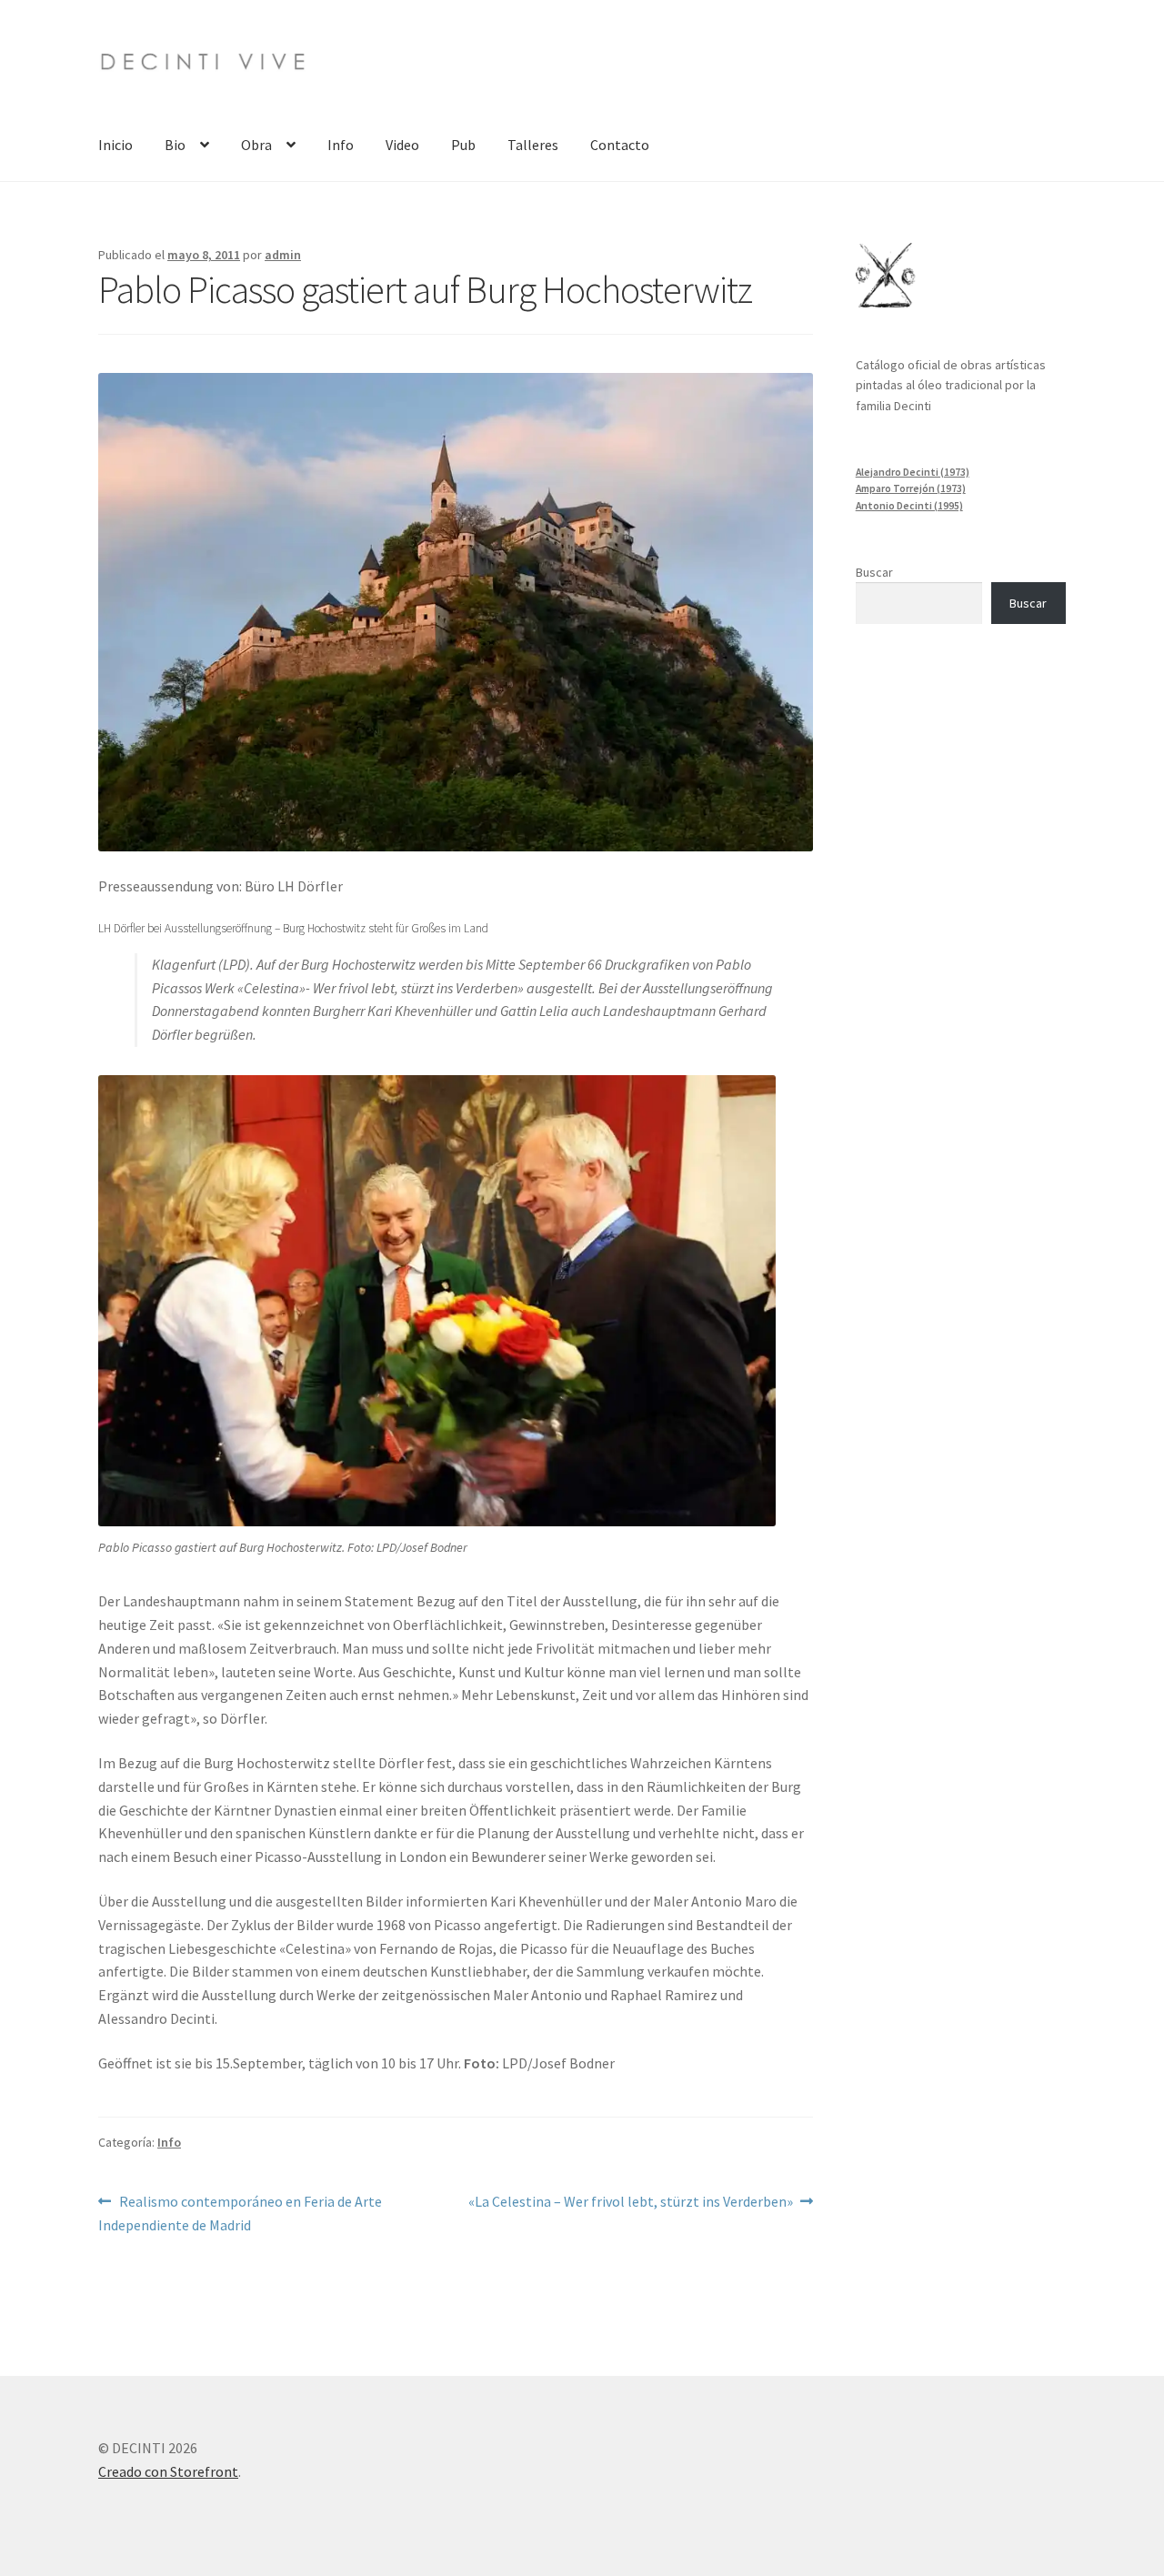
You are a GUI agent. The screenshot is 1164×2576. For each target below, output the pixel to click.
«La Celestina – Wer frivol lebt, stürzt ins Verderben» (631, 2201)
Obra (256, 145)
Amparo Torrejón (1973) (911, 488)
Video (402, 145)
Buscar (874, 572)
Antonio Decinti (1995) (909, 506)
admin (283, 255)
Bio (175, 145)
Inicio (115, 145)
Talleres (533, 145)
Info (341, 145)
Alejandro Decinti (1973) (913, 472)
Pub (463, 145)
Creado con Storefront (168, 2471)
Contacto (620, 145)
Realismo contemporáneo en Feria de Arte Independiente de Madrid (240, 2213)
